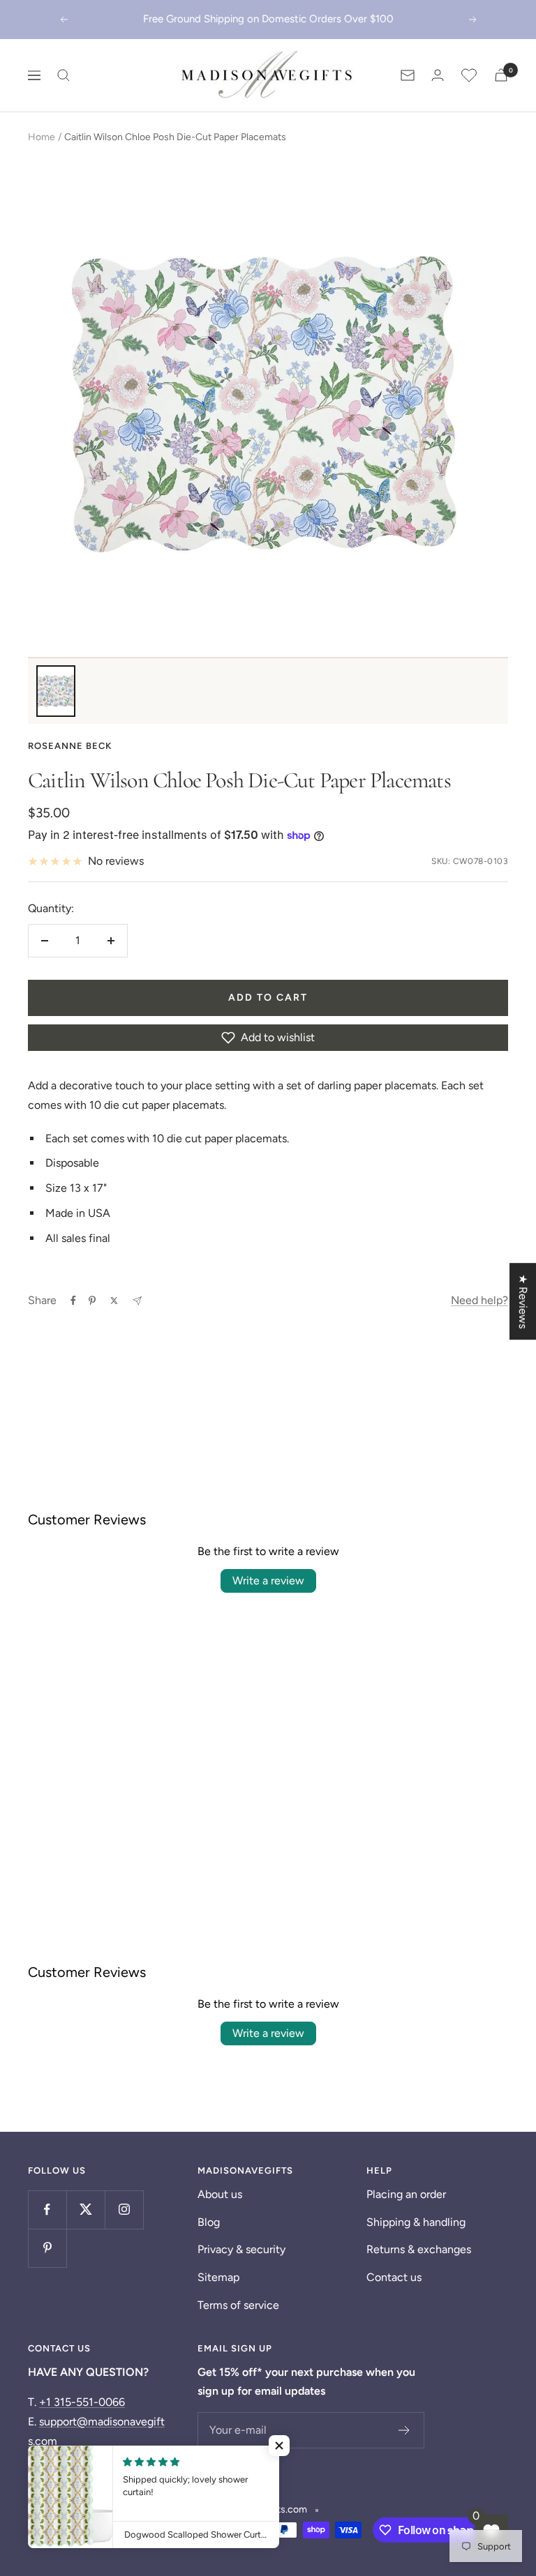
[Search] (64, 75)
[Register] (404, 2430)
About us (220, 2194)
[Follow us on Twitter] (85, 2210)
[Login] (438, 75)
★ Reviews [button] (523, 1301)
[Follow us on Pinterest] (47, 2248)
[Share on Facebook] (73, 1301)
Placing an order (406, 2194)
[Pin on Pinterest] (92, 1301)
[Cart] (501, 75)
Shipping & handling (416, 2222)
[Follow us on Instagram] (124, 2210)
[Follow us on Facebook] (47, 2210)
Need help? (479, 1300)
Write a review (268, 1581)
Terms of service (238, 2305)
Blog (209, 2222)
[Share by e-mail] (137, 1301)
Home (42, 137)
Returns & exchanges (419, 2249)
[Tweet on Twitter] (114, 1301)
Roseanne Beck (70, 746)
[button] (268, 1038)
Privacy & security (241, 2249)
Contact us (394, 2277)
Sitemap (218, 2277)
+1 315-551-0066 (82, 2402)
